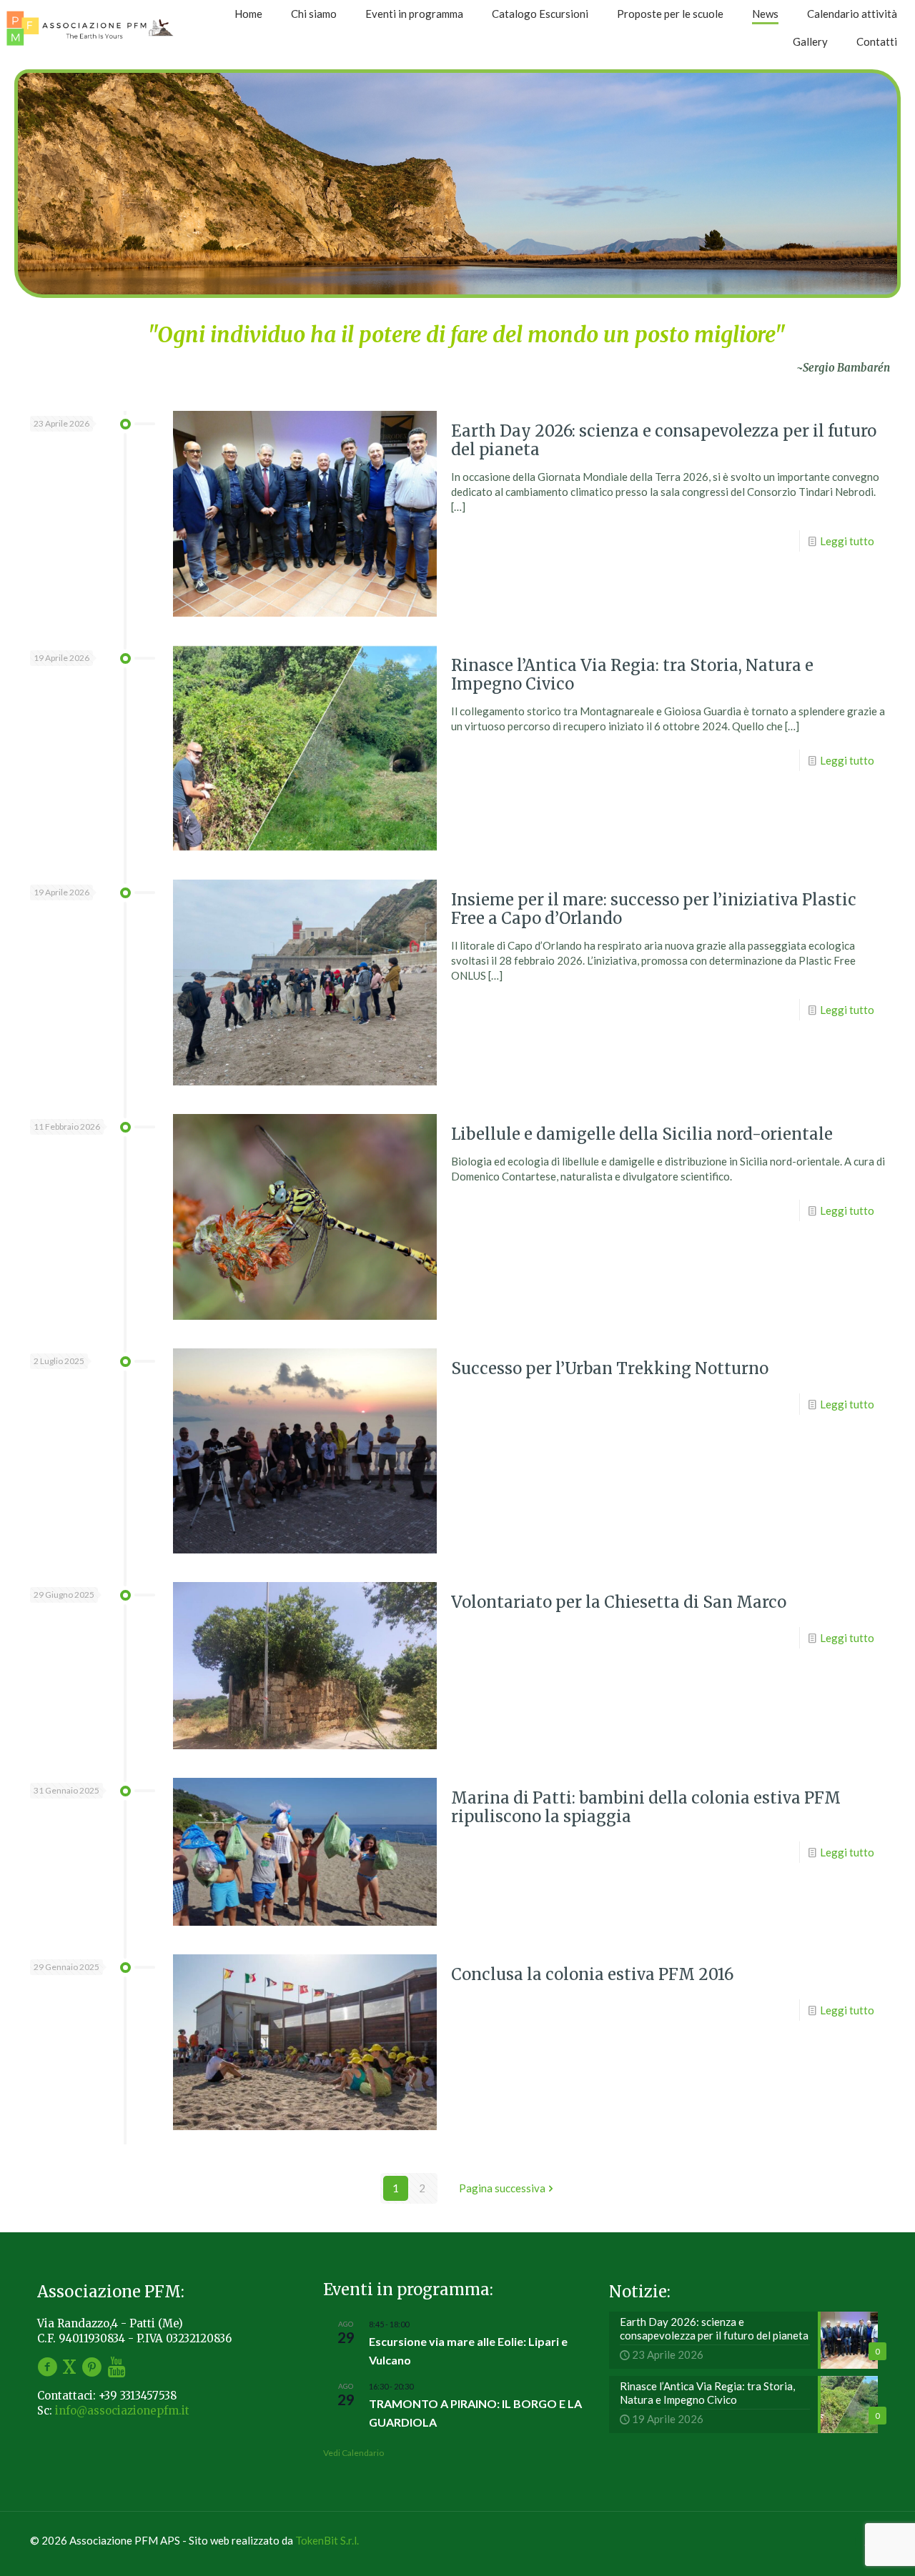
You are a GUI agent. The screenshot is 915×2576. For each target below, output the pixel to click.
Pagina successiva (502, 2188)
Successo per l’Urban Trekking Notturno (610, 1368)
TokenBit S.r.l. (327, 2540)
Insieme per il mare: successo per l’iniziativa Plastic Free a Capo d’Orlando (654, 909)
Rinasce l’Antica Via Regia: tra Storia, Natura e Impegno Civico (632, 675)
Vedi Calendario (353, 2453)
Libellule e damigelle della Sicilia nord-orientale (642, 1134)
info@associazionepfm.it (122, 2411)
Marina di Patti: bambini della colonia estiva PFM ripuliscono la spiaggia (646, 1807)
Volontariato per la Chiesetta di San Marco (619, 1602)
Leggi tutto (847, 541)
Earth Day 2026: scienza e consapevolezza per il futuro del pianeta (664, 440)
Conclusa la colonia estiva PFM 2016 (592, 1974)
